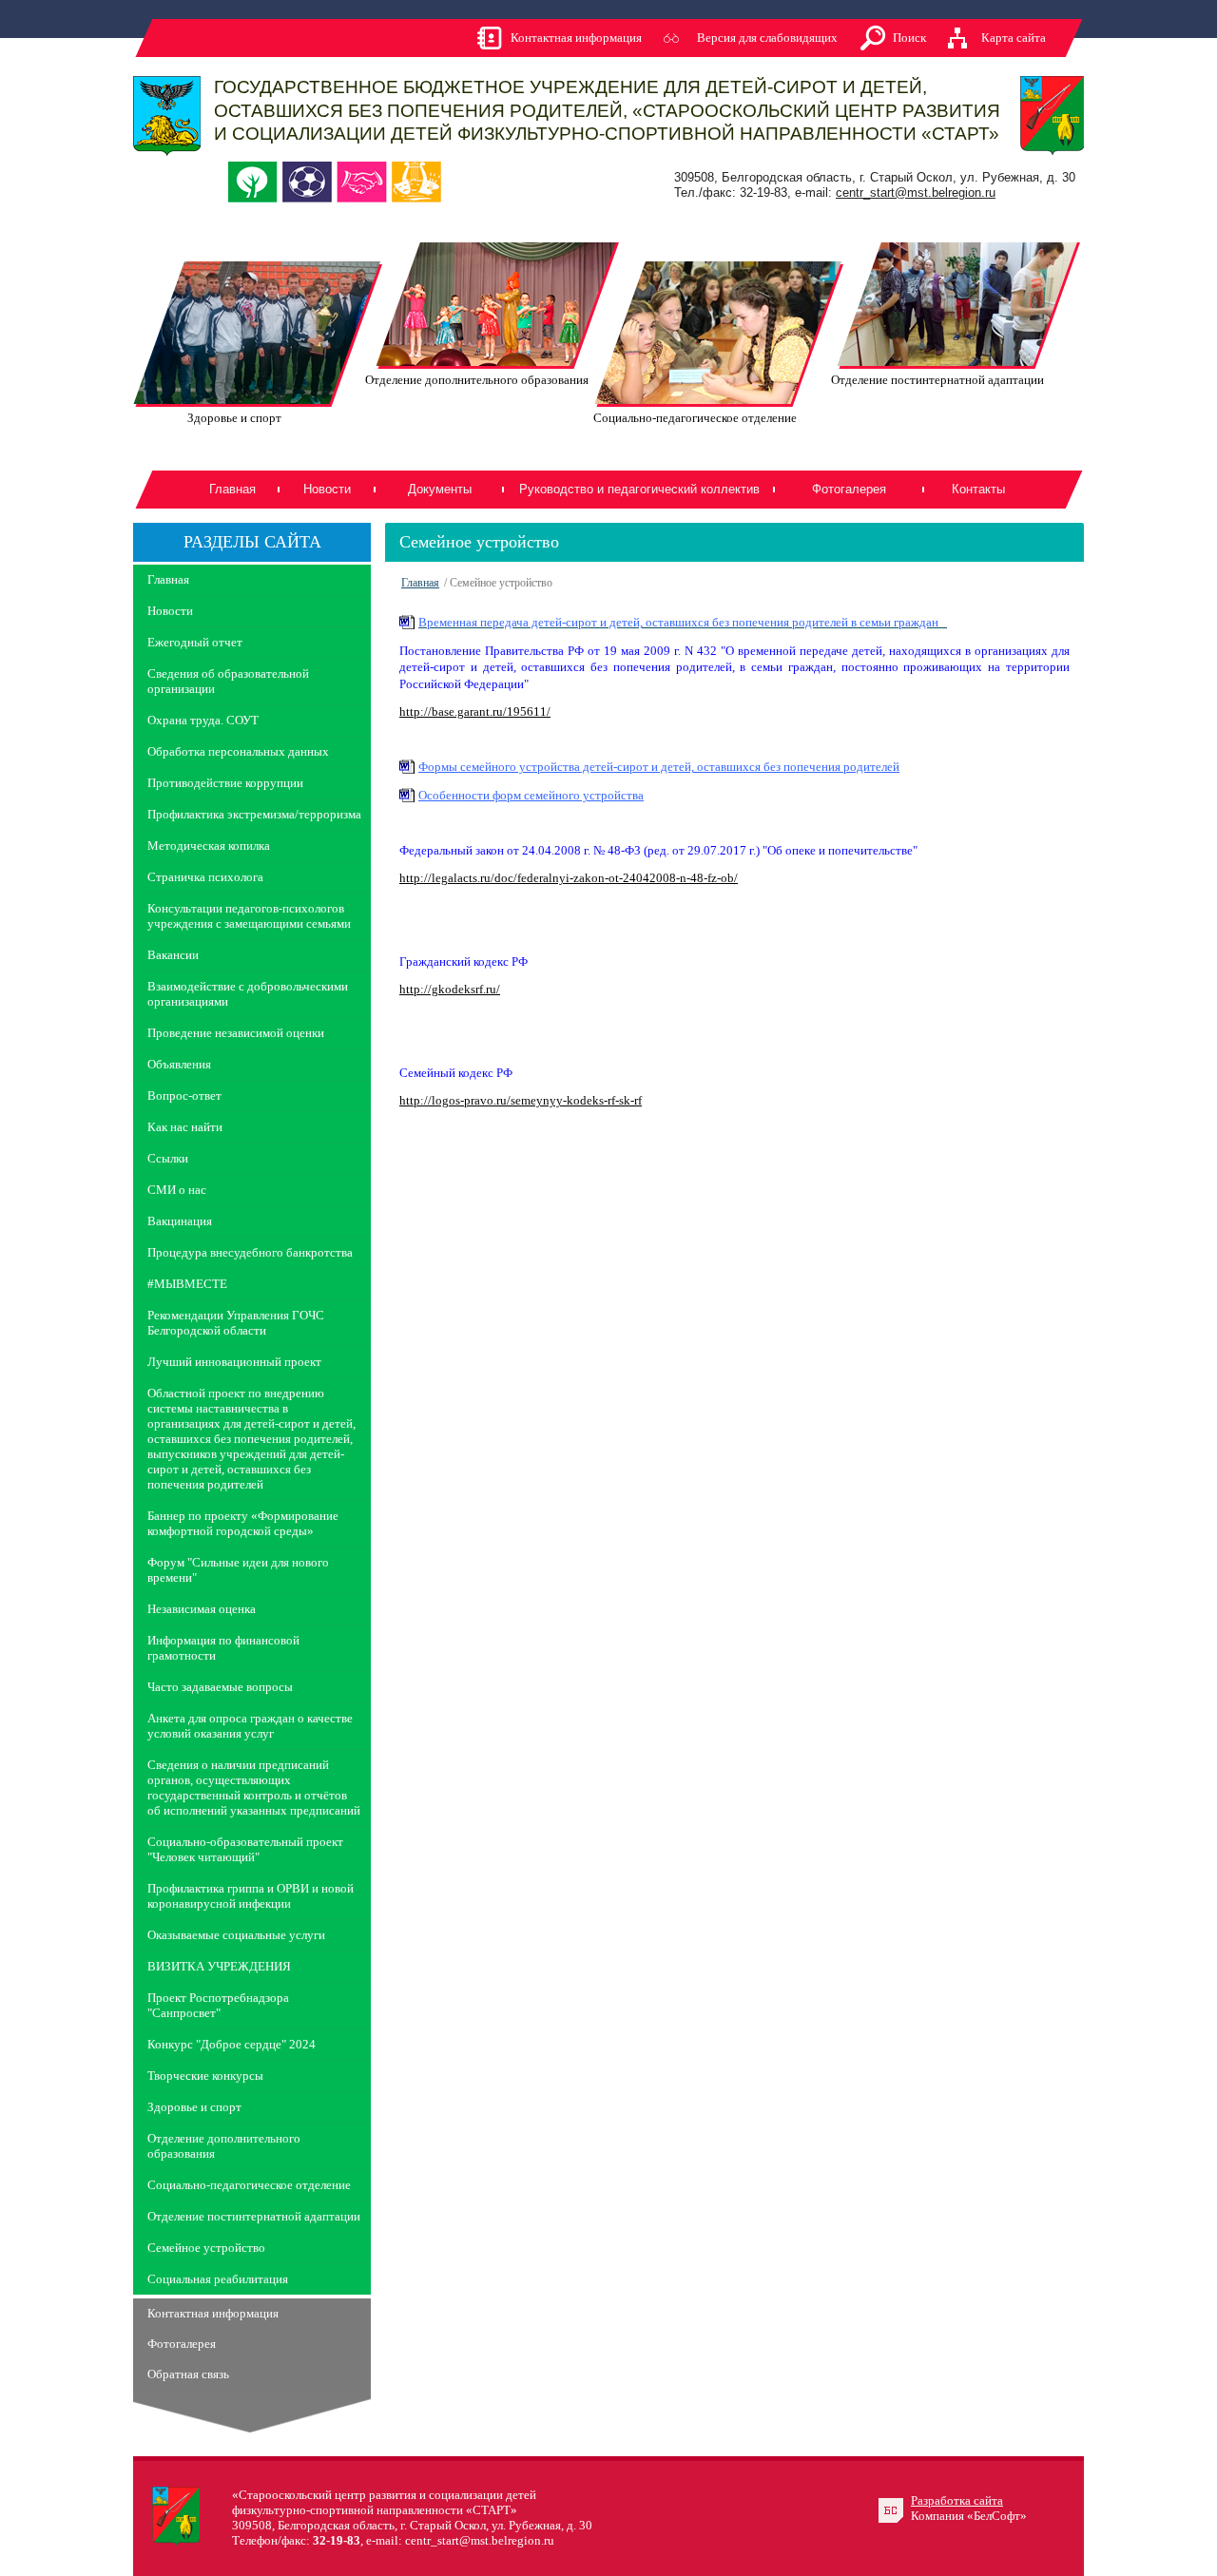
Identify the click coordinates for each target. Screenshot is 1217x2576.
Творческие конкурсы (205, 2076)
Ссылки (168, 1158)
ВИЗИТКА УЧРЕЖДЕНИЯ (219, 1966)
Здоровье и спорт (194, 2107)
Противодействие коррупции (225, 783)
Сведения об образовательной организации (228, 681)
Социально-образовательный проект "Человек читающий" (245, 1849)
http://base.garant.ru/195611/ (475, 711)
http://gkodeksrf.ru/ (450, 989)
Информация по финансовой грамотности (223, 1648)
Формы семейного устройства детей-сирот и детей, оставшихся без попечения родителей (659, 767)
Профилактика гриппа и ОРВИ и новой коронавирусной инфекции (251, 1896)
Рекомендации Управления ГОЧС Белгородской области (236, 1323)
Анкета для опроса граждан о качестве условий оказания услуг (250, 1726)
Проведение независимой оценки (236, 1033)
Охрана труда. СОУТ (203, 720)
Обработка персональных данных (238, 751)
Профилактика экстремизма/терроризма (254, 814)
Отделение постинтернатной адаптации (254, 2216)
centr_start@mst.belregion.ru (916, 192)
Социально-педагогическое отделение (249, 2185)
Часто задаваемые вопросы (220, 1687)
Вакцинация (180, 1221)
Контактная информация (576, 38)
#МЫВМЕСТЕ (187, 1284)
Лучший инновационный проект (234, 1362)
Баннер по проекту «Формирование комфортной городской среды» (243, 1523)
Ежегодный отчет (195, 642)
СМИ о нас (177, 1190)
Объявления (179, 1064)
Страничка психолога (205, 877)
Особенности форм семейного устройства (531, 795)
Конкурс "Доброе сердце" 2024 (232, 2044)
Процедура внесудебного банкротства (250, 1252)
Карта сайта (1014, 38)
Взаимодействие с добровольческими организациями (248, 994)
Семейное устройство (206, 2248)
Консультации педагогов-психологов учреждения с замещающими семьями (249, 916)
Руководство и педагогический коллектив (639, 489)
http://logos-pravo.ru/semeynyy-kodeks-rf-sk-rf (521, 1100)
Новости (327, 489)
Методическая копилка (209, 846)
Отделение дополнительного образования (224, 2146)
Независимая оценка (202, 1609)
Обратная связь (188, 2374)
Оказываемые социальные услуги (236, 1935)
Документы (440, 489)
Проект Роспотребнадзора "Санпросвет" (218, 2005)
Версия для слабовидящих (767, 38)
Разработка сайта (957, 2500)
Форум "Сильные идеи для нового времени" (238, 1570)
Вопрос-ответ (184, 1096)
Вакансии (173, 955)
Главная (232, 489)
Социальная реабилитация (218, 2279)
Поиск (909, 38)
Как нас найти (185, 1127)
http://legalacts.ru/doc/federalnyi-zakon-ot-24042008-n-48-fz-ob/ (569, 878)
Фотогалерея (849, 489)
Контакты (978, 489)
